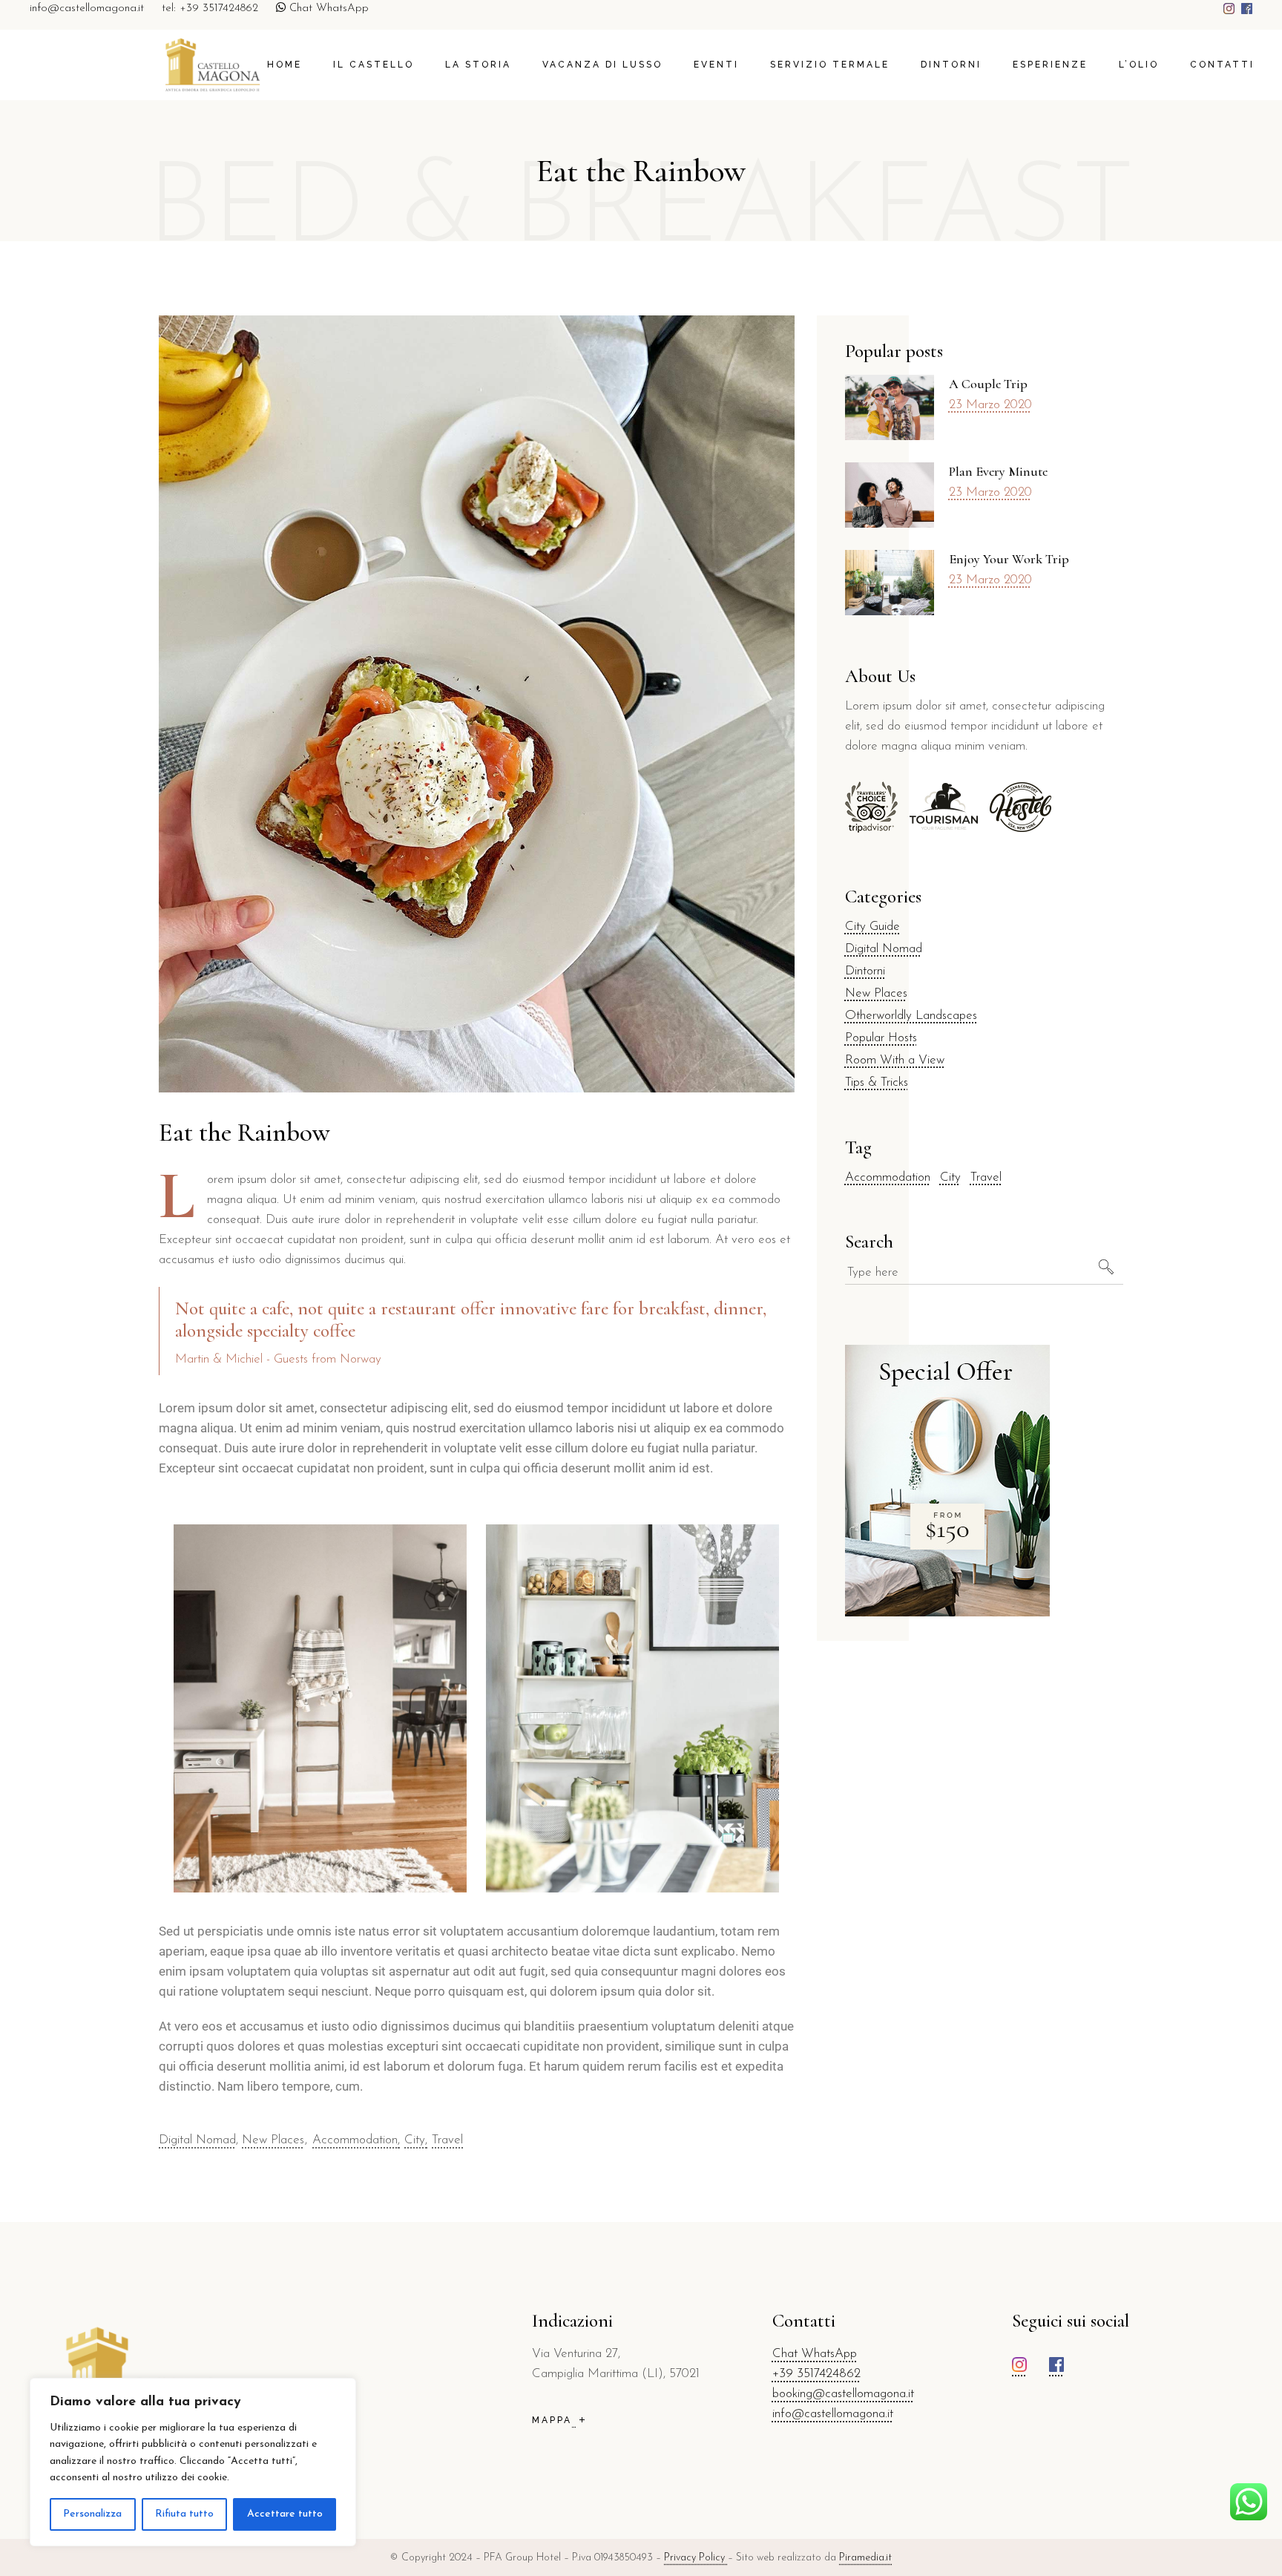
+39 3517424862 (816, 2374)
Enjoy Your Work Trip (1009, 559)
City (415, 2140)
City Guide (872, 927)
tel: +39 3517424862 (210, 9)
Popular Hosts (881, 1038)
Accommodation (355, 2140)
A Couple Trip (988, 384)
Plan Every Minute (998, 471)
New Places (273, 2140)
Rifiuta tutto (184, 2514)
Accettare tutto (285, 2514)
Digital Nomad (197, 2140)
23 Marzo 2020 (990, 405)
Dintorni (865, 971)
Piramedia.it (865, 2558)
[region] (193, 2462)
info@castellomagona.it (87, 9)
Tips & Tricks (877, 1082)
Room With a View (895, 1060)
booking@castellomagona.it (843, 2394)
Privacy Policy (696, 2558)
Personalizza (92, 2514)
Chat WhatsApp (327, 9)
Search (869, 1242)
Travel (447, 2140)
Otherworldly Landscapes (911, 1016)
